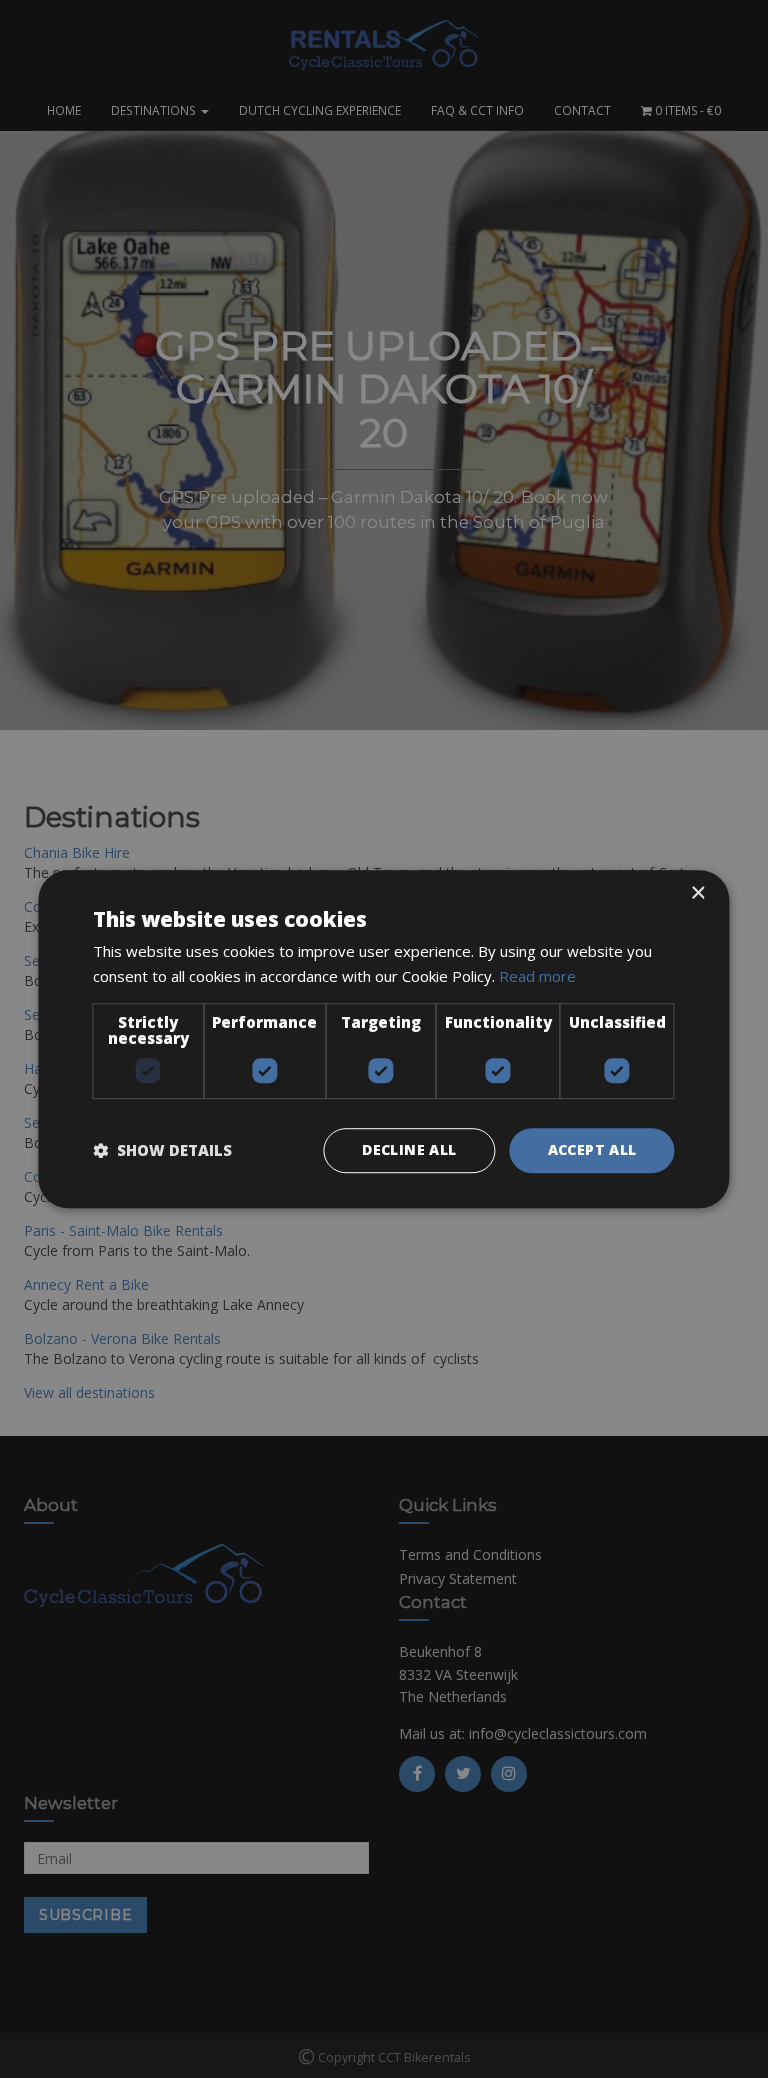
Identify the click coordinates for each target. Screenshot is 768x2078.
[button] (162, 1150)
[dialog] (384, 1039)
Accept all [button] (592, 1149)
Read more (537, 976)
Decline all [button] (409, 1149)
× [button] (697, 893)
